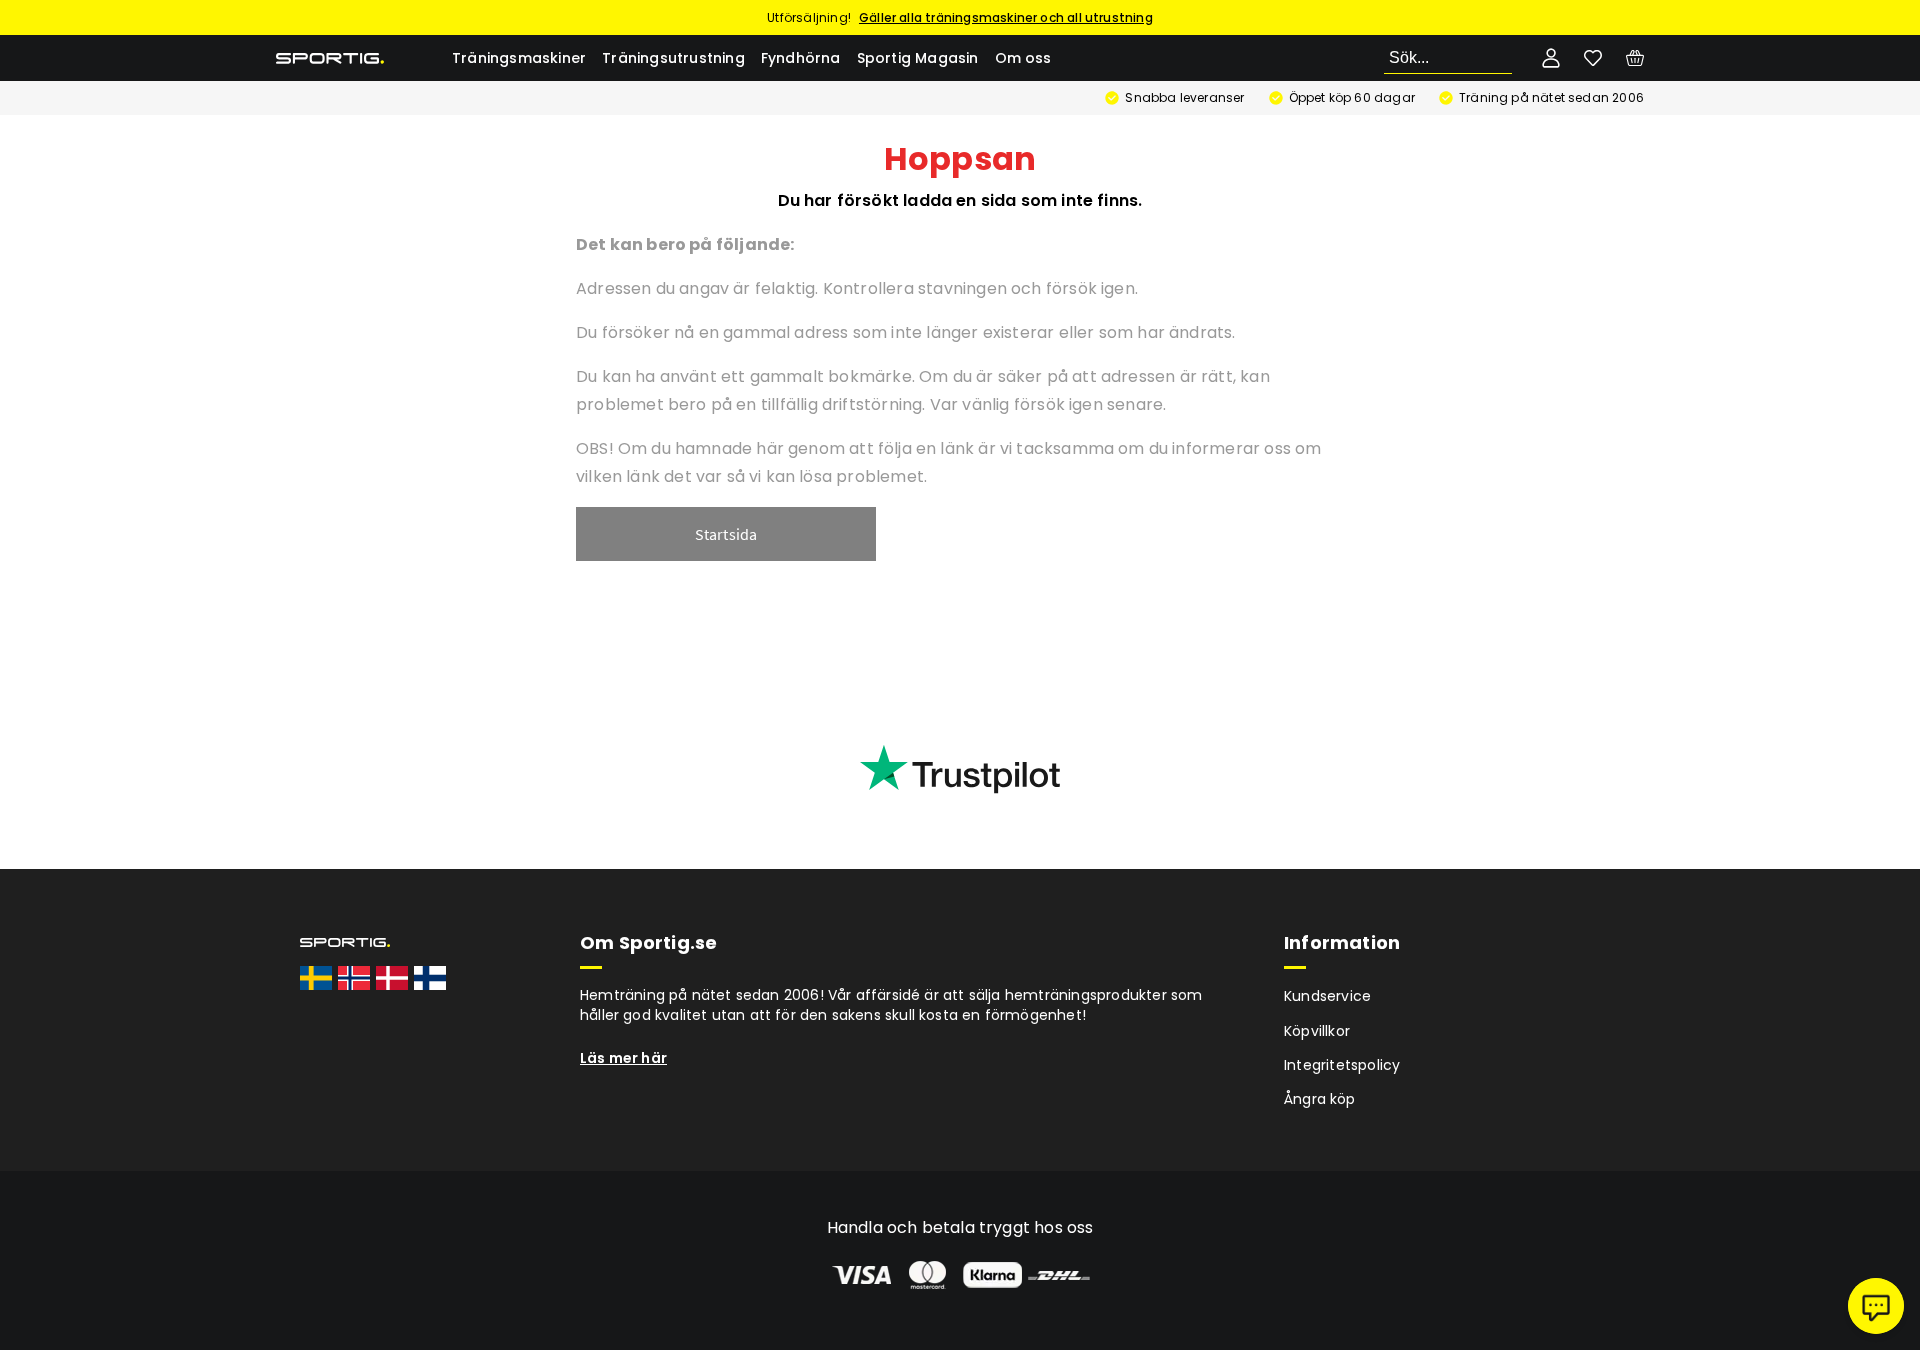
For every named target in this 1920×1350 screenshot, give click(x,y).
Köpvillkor (1317, 1031)
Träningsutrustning (673, 58)
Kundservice (1327, 996)
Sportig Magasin (918, 58)
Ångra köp (1320, 1099)
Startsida (726, 534)
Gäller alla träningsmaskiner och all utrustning (1006, 17)
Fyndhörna (801, 58)
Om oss (1023, 58)
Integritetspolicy (1342, 1065)
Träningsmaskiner (519, 58)
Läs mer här (623, 1058)
